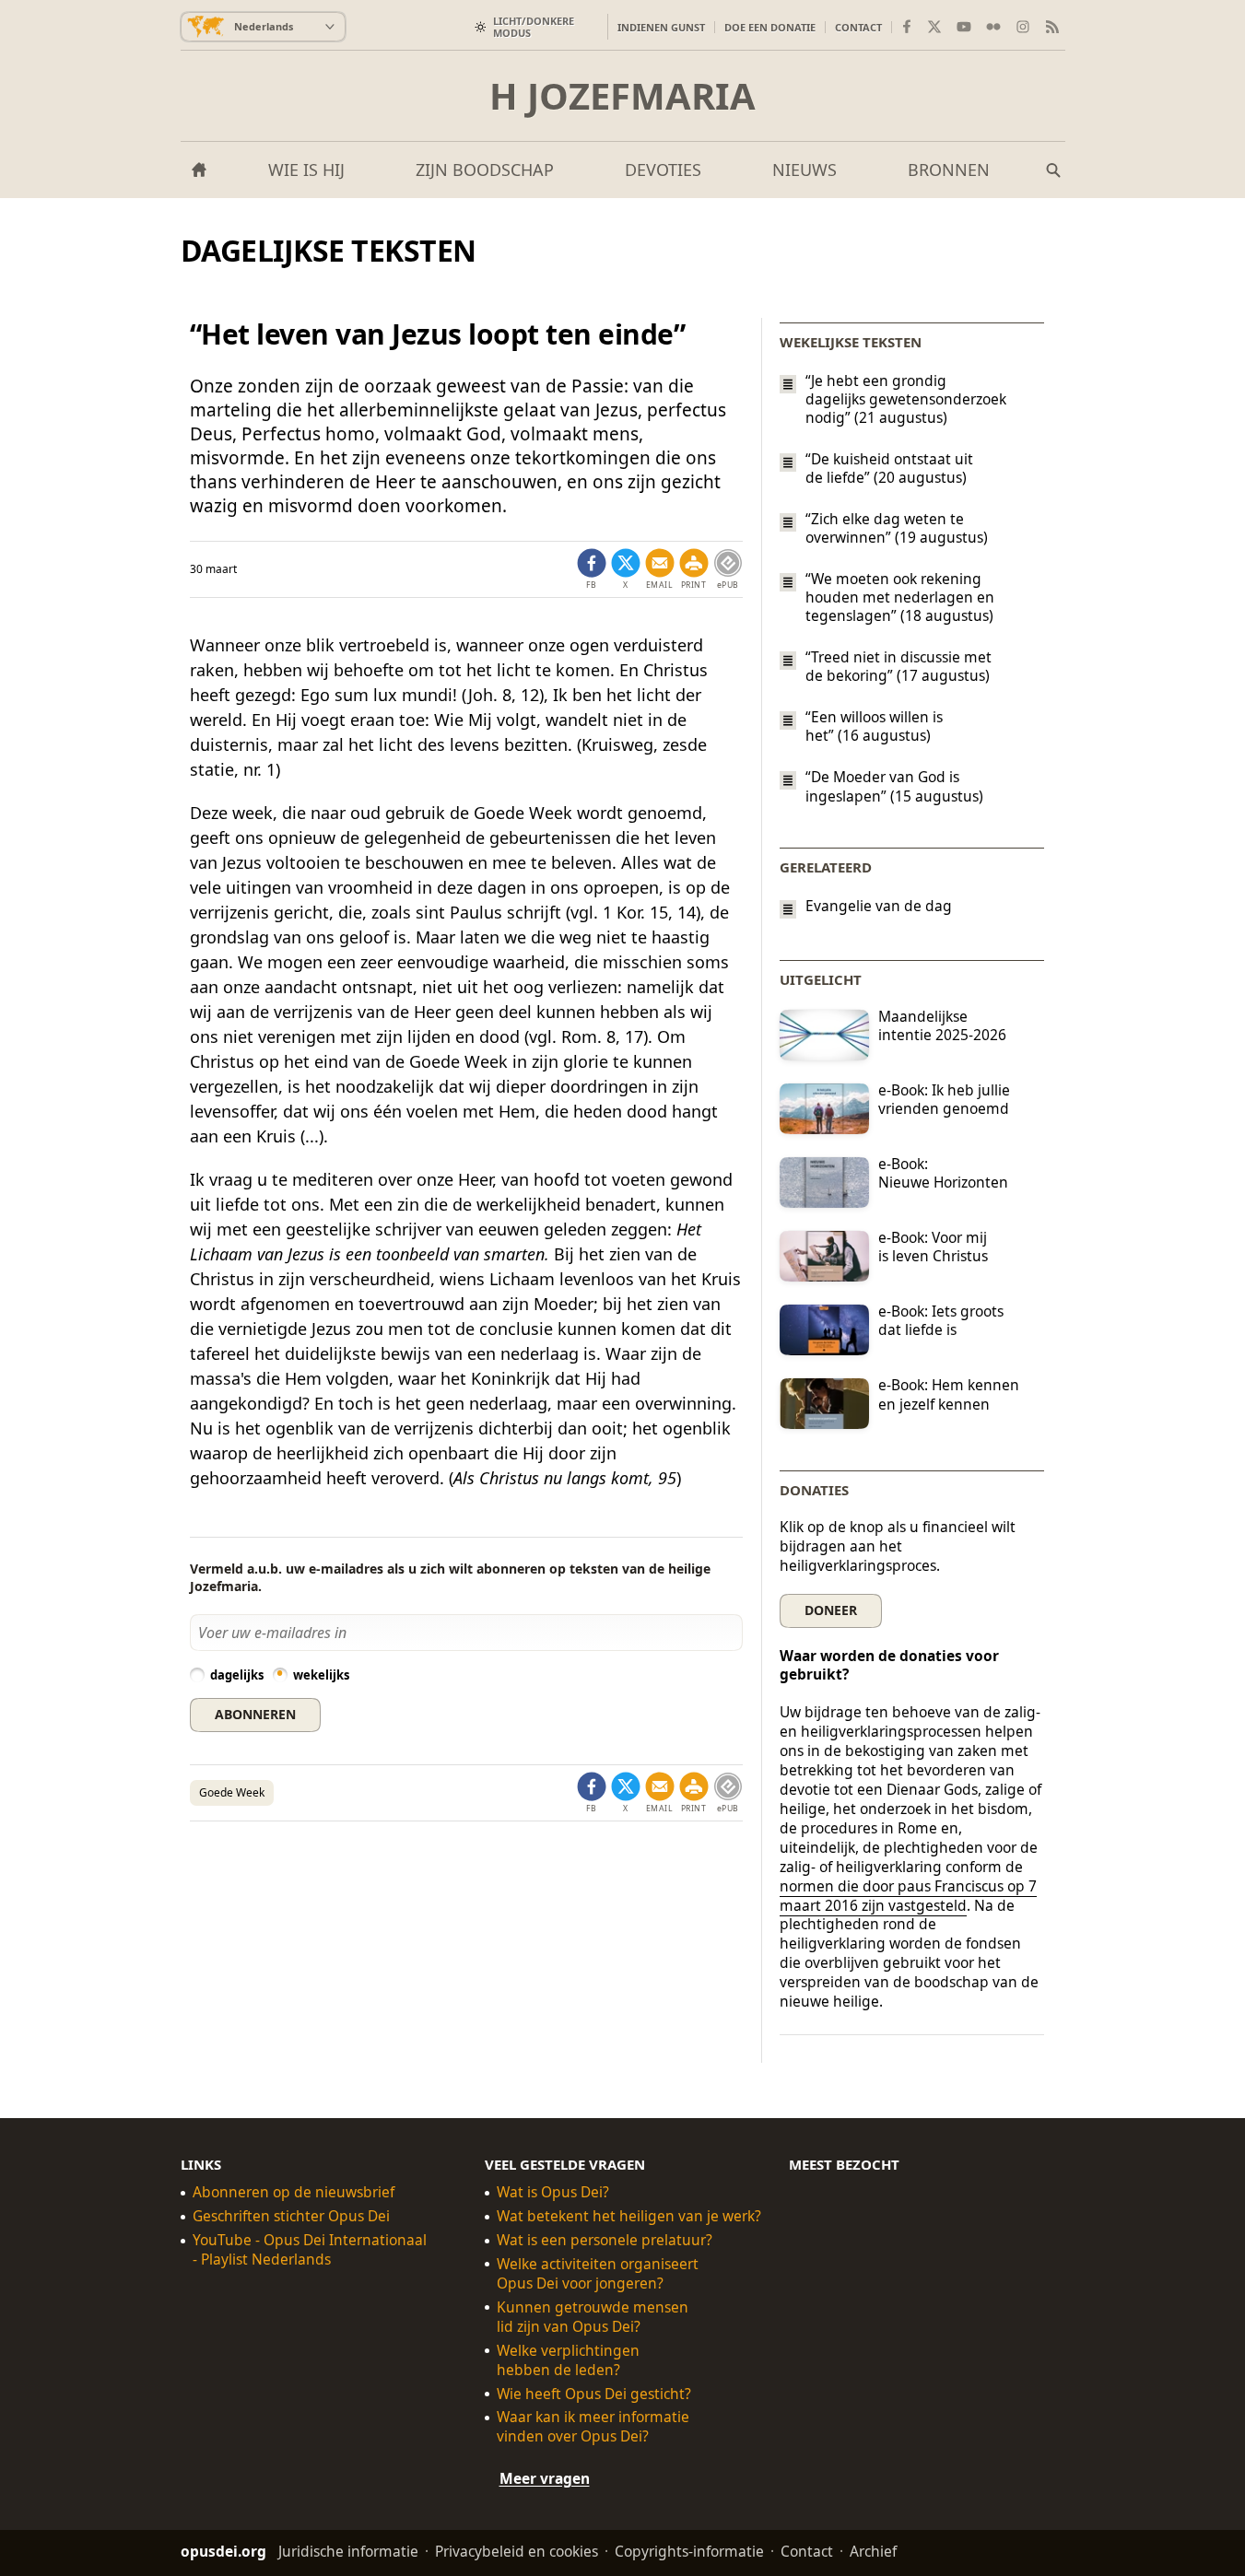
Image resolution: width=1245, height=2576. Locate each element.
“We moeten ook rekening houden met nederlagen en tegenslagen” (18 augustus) (900, 597)
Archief (873, 2551)
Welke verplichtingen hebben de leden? (568, 2360)
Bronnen (949, 170)
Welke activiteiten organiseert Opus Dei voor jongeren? (598, 2274)
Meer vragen (545, 2478)
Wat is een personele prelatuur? (605, 2240)
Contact (858, 27)
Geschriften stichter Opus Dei (291, 2216)
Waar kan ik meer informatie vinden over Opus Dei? (593, 2428)
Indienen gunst (661, 27)
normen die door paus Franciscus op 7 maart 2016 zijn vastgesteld (908, 1896)
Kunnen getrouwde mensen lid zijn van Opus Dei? (593, 2317)
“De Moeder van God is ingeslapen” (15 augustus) (894, 787)
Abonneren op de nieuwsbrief (294, 2192)
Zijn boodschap (485, 170)
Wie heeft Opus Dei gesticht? (594, 2394)
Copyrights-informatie (689, 2551)
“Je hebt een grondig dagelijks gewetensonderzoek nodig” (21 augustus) (906, 399)
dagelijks (237, 1675)
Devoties (663, 170)
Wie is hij (306, 170)
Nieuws (805, 170)
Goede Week (232, 1792)
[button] (694, 569)
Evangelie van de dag (879, 906)
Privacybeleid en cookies (517, 2551)
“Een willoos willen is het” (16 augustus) (874, 726)
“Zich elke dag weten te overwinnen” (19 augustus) (897, 528)
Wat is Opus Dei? (553, 2192)
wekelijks (321, 1675)
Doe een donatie (770, 27)
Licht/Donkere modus (534, 27)
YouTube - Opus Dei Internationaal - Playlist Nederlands (310, 2250)
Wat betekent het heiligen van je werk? (629, 2216)
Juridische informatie (348, 2551)
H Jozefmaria (622, 96)
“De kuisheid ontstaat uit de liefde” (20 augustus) (889, 468)
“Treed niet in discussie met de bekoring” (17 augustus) (899, 666)
